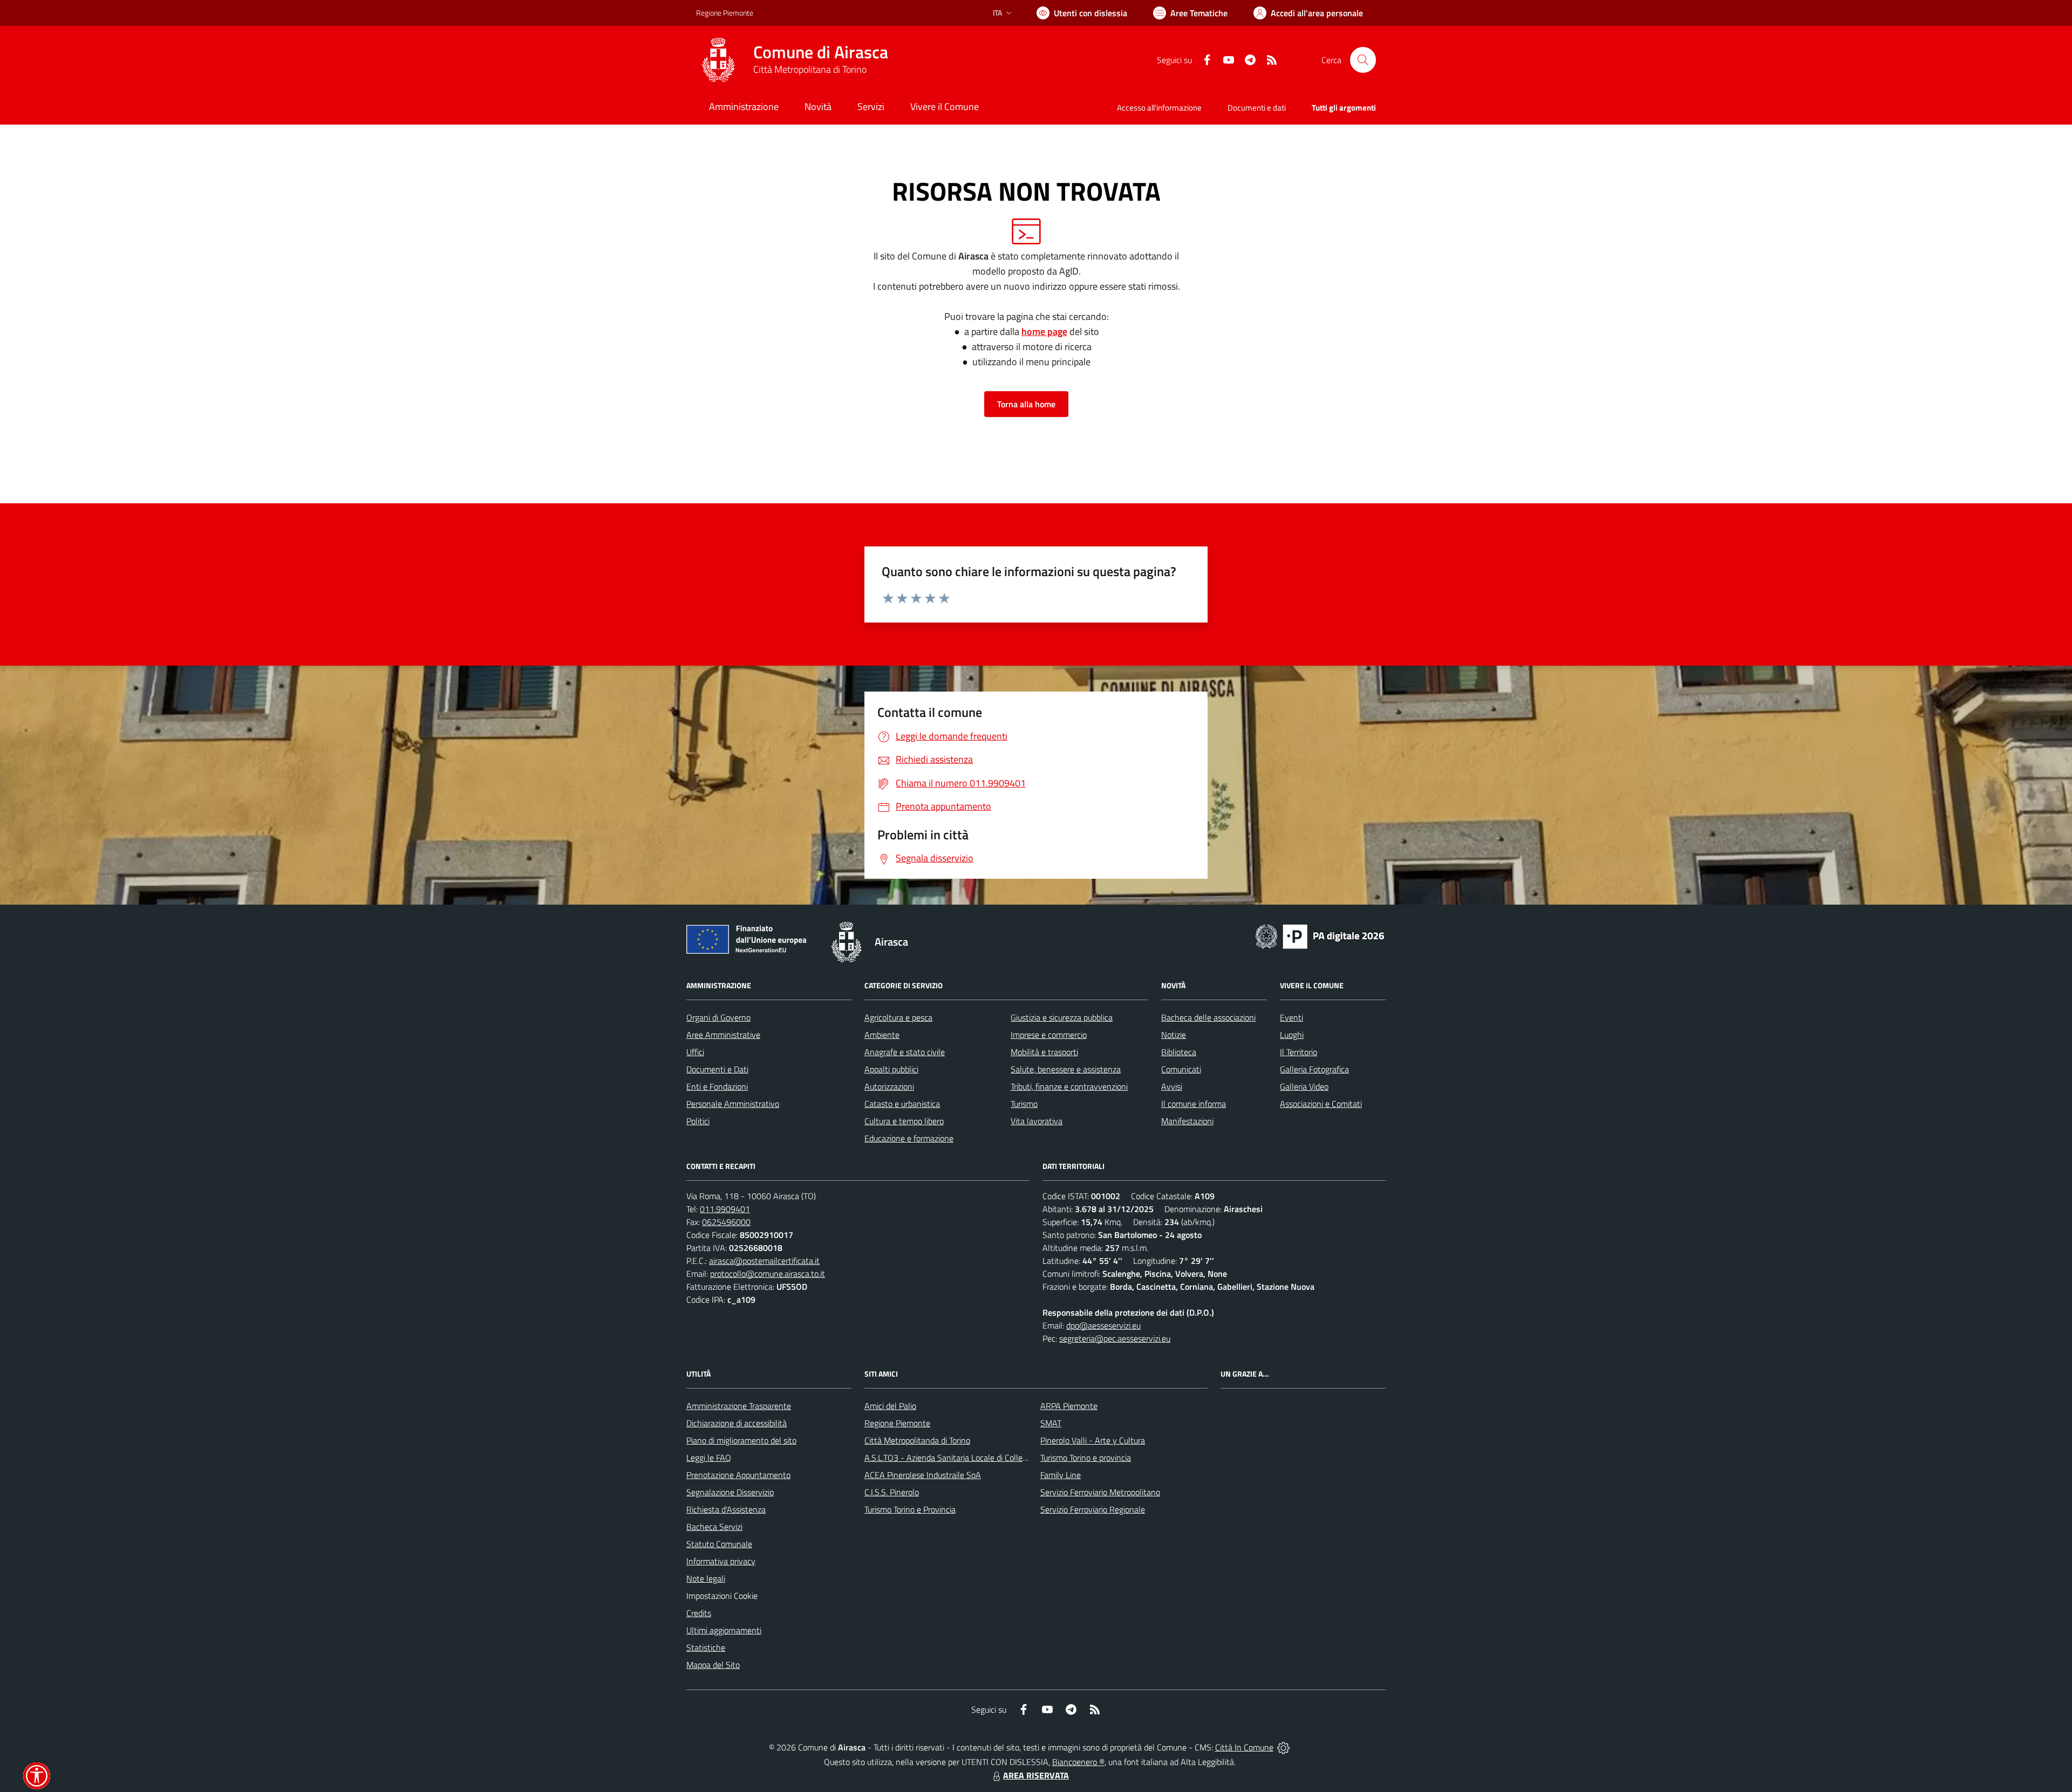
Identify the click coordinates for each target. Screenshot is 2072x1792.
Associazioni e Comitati (1321, 1104)
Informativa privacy (721, 1561)
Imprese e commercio (1049, 1035)
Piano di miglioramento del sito (741, 1440)
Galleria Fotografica (1314, 1069)
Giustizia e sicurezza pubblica (1062, 1017)
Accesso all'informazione (1159, 108)
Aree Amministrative (723, 1035)
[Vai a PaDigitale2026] (1320, 935)
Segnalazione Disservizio (730, 1492)
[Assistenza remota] (1283, 1747)
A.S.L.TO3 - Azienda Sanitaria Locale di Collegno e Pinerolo (969, 1458)
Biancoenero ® (1078, 1762)
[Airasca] (718, 60)
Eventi (1291, 1017)
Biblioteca (1179, 1052)
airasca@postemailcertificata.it (764, 1261)
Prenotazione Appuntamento (738, 1475)
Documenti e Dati (717, 1069)
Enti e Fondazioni (717, 1086)
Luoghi (1292, 1035)
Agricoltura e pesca (898, 1017)
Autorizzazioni (889, 1086)
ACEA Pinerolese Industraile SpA (923, 1475)
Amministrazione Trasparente (739, 1406)
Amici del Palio (890, 1406)
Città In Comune (1244, 1747)
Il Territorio (1299, 1052)
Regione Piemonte (725, 13)
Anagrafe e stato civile (905, 1052)
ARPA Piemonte (1069, 1406)
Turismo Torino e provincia (1086, 1458)
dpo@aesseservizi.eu (1103, 1325)
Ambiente (882, 1035)
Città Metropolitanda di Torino (917, 1440)
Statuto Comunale (719, 1544)
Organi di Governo (718, 1017)
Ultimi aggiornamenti (724, 1630)
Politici (698, 1121)
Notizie (1174, 1035)
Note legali (706, 1578)
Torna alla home (1026, 404)
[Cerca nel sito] (1363, 60)
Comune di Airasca (821, 52)
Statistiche (706, 1647)
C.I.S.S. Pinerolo (892, 1492)
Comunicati (1181, 1069)
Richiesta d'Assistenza (726, 1509)
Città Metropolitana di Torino (810, 69)
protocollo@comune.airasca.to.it (768, 1274)
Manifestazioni (1187, 1121)
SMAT (1051, 1423)
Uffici (695, 1052)
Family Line (1061, 1475)
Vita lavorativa (1037, 1121)
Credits (699, 1613)
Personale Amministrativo (733, 1104)
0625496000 (726, 1222)
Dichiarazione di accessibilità (737, 1423)
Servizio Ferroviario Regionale (1093, 1509)
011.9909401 (725, 1209)
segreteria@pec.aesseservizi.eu (1115, 1338)
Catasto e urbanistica (902, 1104)
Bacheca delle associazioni (1208, 1017)
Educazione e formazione (909, 1138)
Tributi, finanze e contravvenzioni (1069, 1086)
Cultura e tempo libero (904, 1121)
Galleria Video (1304, 1086)
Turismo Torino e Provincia (910, 1509)
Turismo (1024, 1104)
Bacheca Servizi (714, 1527)
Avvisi (1172, 1086)
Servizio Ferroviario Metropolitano (1100, 1492)
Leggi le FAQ (709, 1458)
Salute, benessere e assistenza (1066, 1069)
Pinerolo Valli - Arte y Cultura (1093, 1440)
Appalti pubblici (891, 1069)
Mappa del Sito (713, 1665)
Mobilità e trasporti (1044, 1052)
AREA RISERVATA (1036, 1775)
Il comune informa (1194, 1104)
